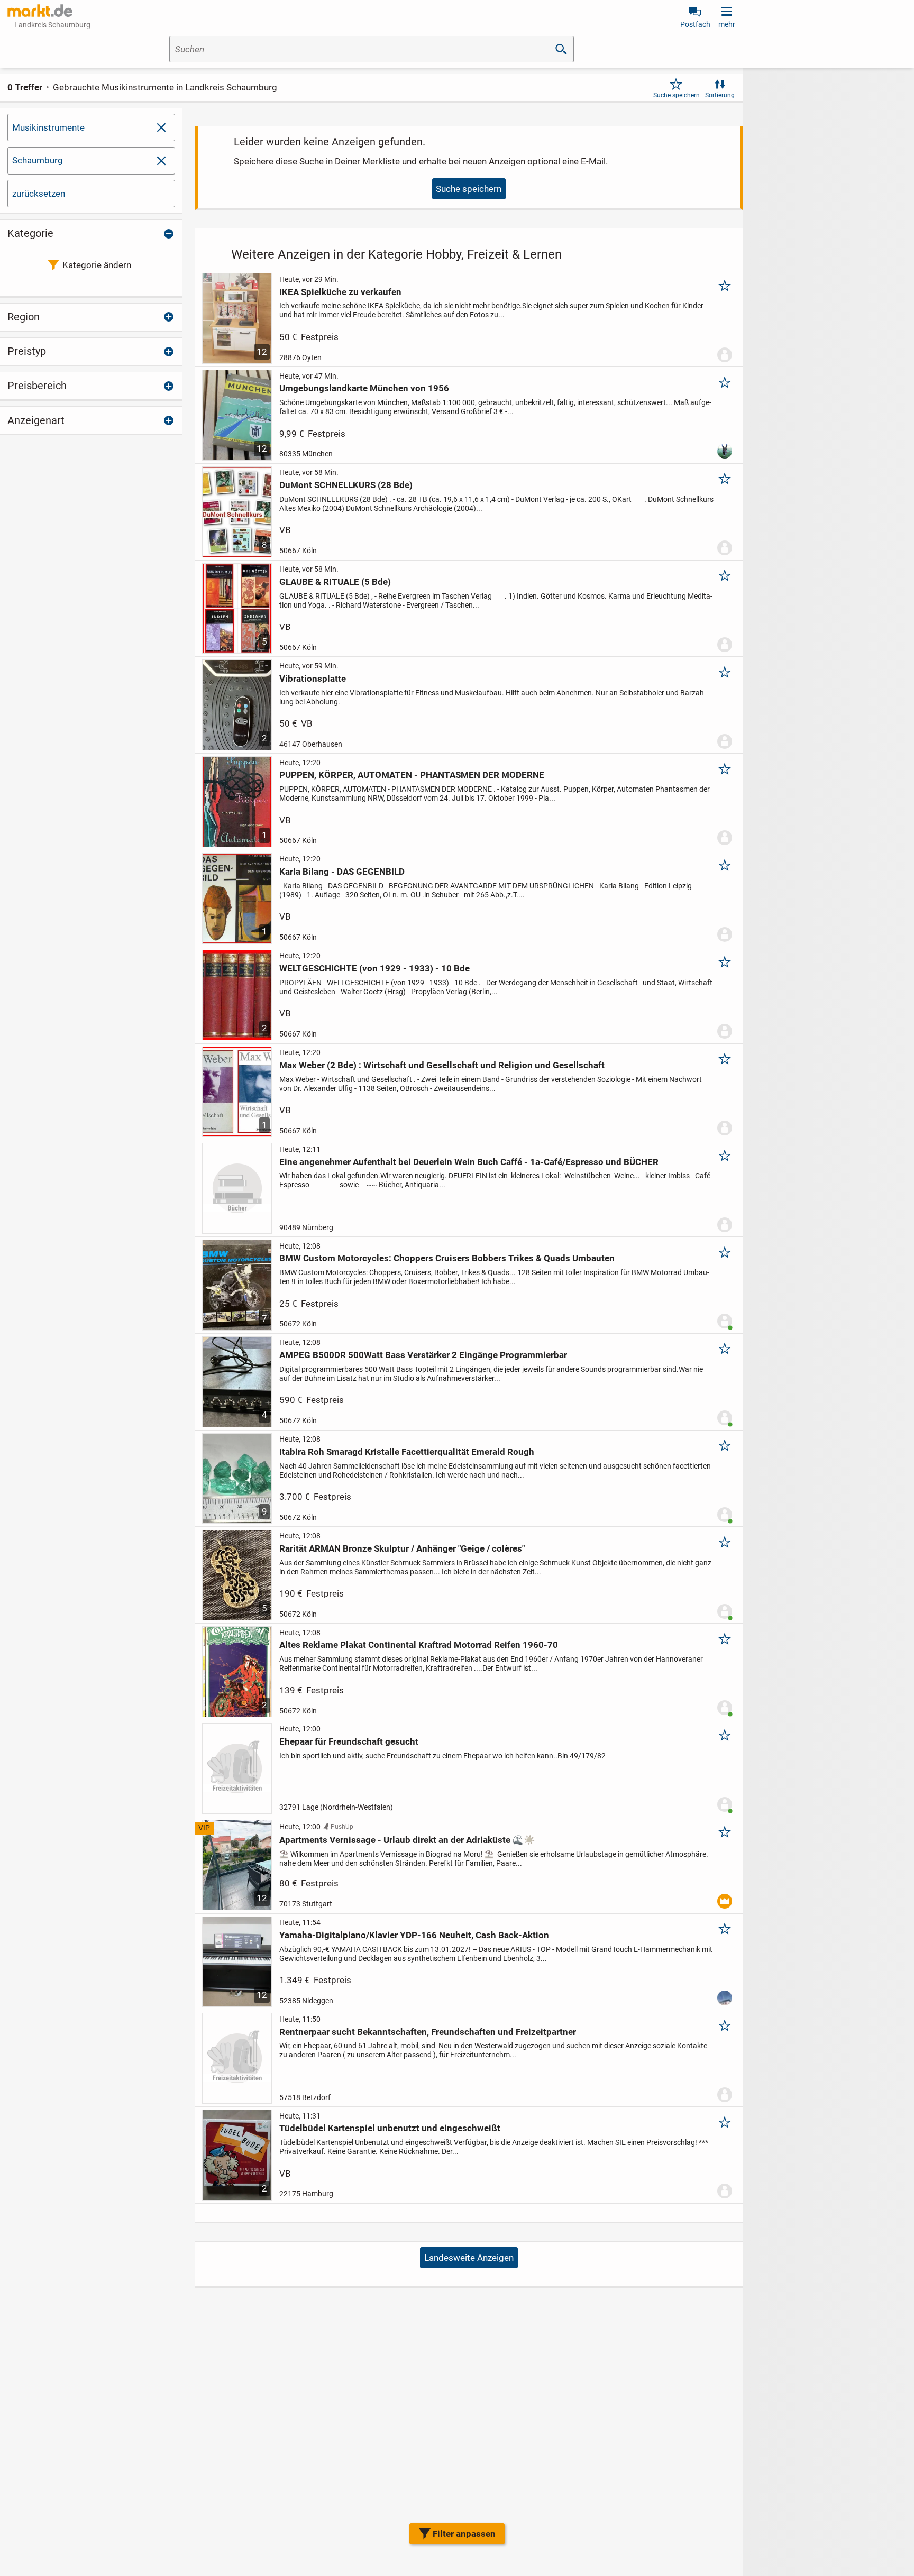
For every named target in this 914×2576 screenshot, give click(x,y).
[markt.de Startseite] (40, 11)
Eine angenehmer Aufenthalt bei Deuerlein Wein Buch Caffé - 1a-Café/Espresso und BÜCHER (469, 1162)
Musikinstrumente (48, 127)
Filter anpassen (464, 2534)
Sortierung (720, 95)
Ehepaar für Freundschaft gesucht (349, 1741)
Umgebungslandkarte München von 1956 (364, 388)
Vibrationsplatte (313, 679)
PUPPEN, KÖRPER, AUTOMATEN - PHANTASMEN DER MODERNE (412, 775)
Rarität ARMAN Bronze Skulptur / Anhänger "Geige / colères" (402, 1548)
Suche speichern (677, 95)
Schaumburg (38, 160)
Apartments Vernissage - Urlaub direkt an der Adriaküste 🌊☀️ (407, 1840)
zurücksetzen (39, 194)
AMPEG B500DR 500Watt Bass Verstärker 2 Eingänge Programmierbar (423, 1355)
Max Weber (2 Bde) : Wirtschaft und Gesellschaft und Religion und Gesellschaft (442, 1065)
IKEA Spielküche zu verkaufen (340, 292)
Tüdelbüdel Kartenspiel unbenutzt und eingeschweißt (390, 2128)
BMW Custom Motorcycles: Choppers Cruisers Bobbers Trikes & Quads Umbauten (447, 1258)
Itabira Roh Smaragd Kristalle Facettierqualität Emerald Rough (407, 1452)
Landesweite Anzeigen (469, 2258)
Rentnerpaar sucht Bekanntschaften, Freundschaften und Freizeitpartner (428, 2032)
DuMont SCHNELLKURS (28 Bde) (346, 485)
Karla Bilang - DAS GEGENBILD (342, 872)
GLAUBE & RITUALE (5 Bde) (335, 582)
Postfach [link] (695, 24)
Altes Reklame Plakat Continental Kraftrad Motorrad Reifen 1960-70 (419, 1645)
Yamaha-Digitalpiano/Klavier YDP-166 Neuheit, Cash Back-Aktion (414, 1935)
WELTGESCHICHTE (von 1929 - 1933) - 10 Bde (374, 968)
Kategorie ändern (97, 265)
